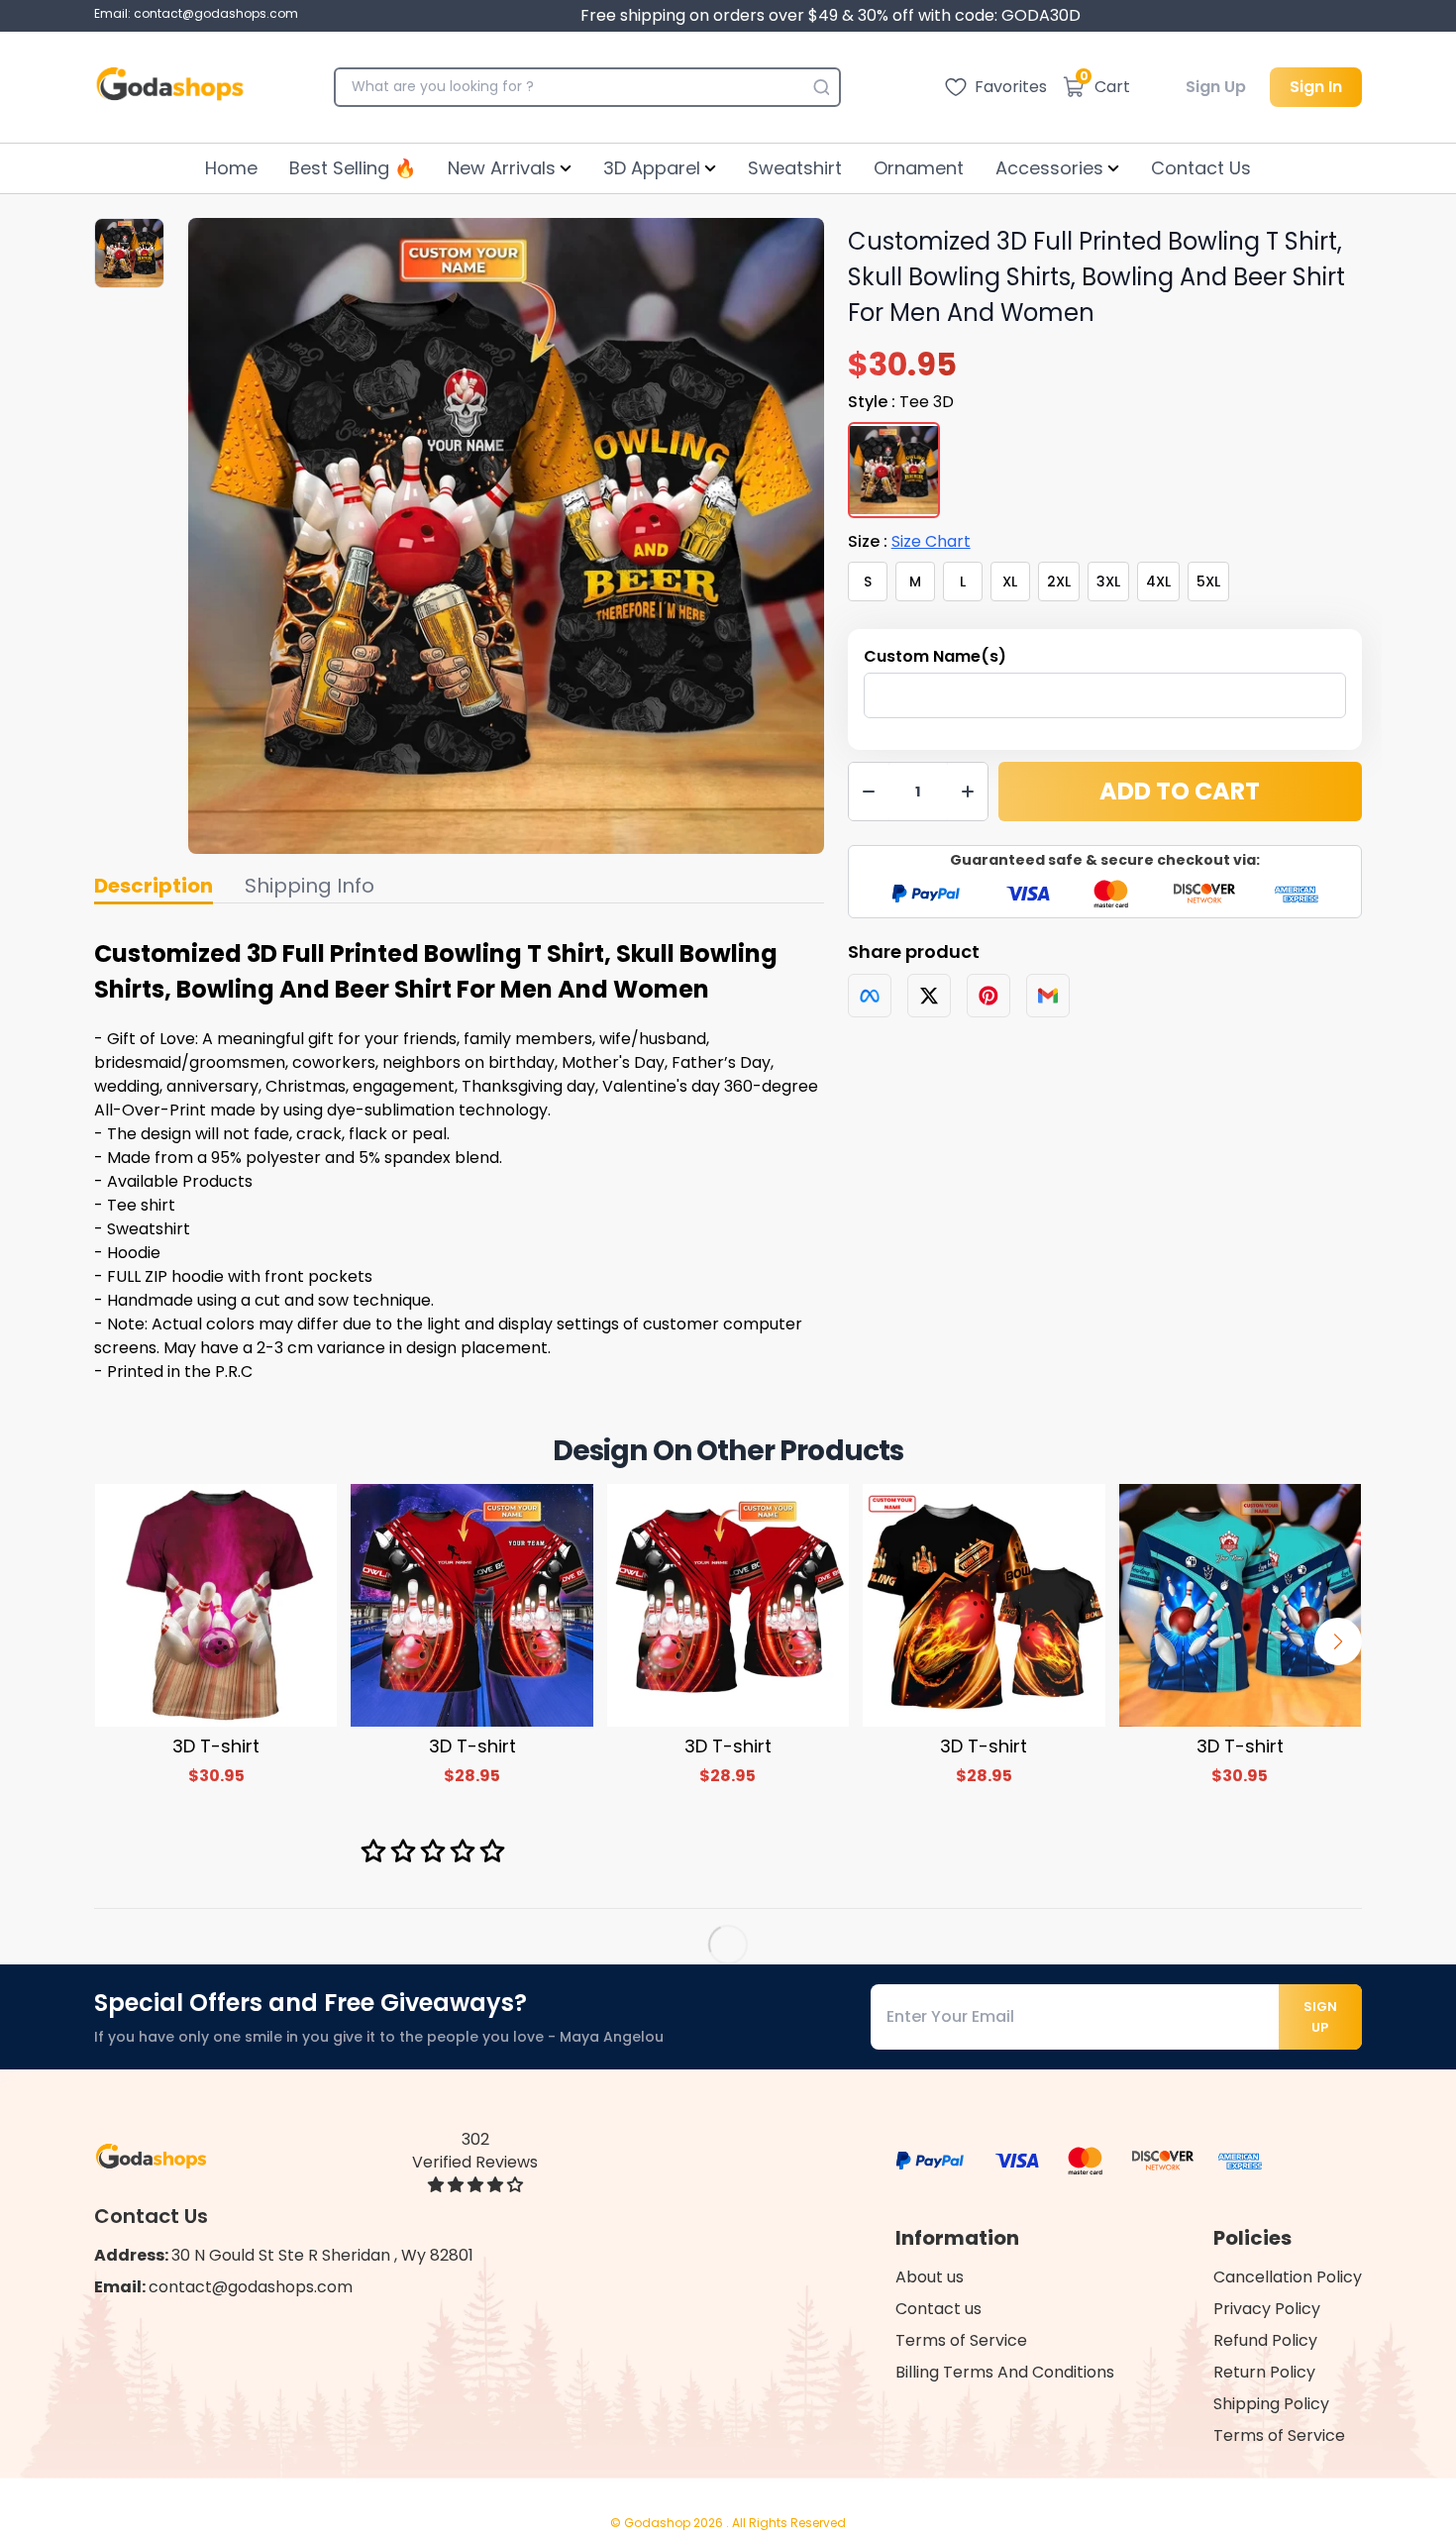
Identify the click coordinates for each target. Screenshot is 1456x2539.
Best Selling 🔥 (353, 168)
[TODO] (870, 996)
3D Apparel (652, 168)
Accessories (1049, 168)
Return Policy (1264, 2372)
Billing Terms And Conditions (1005, 2372)
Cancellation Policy (1288, 2277)
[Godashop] (170, 87)
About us (930, 2277)
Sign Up (1216, 87)
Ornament (919, 168)
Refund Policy (1265, 2340)
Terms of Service (961, 2340)
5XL (1208, 582)
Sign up (1320, 2017)
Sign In (1316, 87)
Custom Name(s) (935, 656)
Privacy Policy (1267, 2309)
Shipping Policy (1271, 2404)
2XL (1059, 582)
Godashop (659, 2523)
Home (231, 168)
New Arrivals (502, 168)
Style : (901, 402)
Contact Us (1201, 168)
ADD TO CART (1180, 791)
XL (1010, 582)
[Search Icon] (821, 87)
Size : (909, 541)
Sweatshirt (795, 168)
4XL (1158, 582)
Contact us (938, 2309)
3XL (1108, 582)
